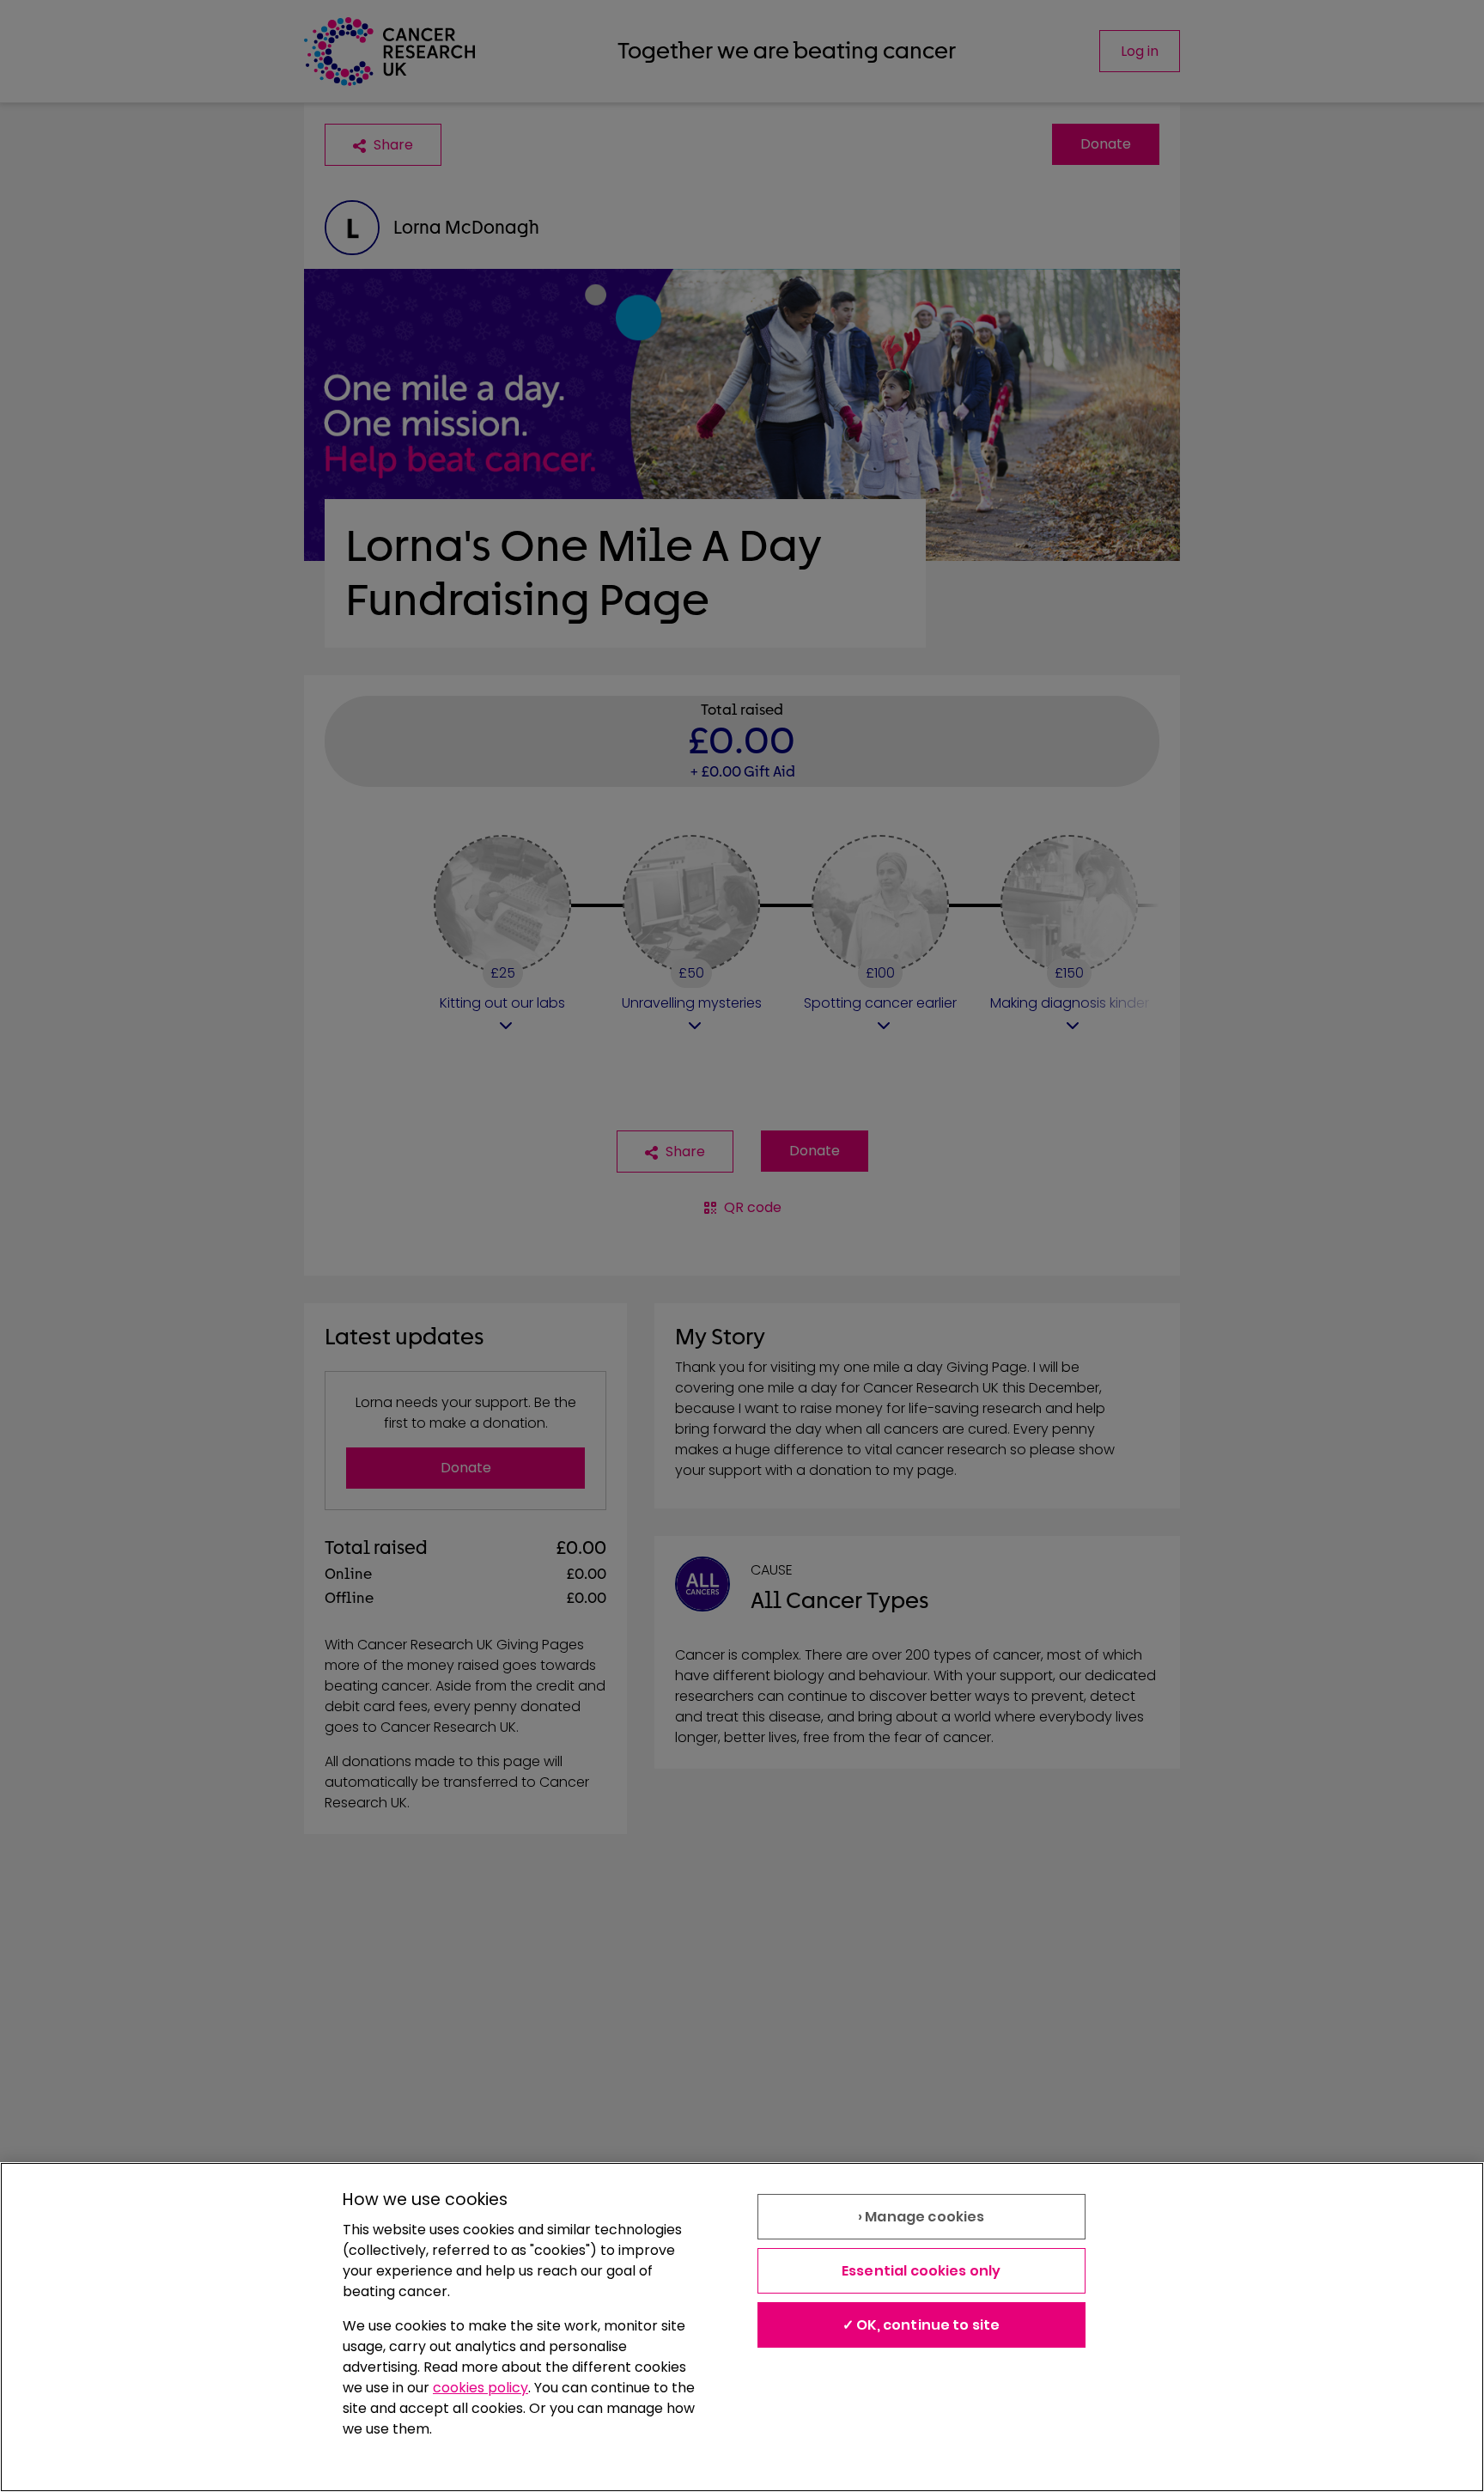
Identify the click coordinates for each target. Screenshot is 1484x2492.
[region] (742, 2327)
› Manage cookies (921, 2217)
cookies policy (480, 2388)
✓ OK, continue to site (921, 2325)
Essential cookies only (921, 2271)
